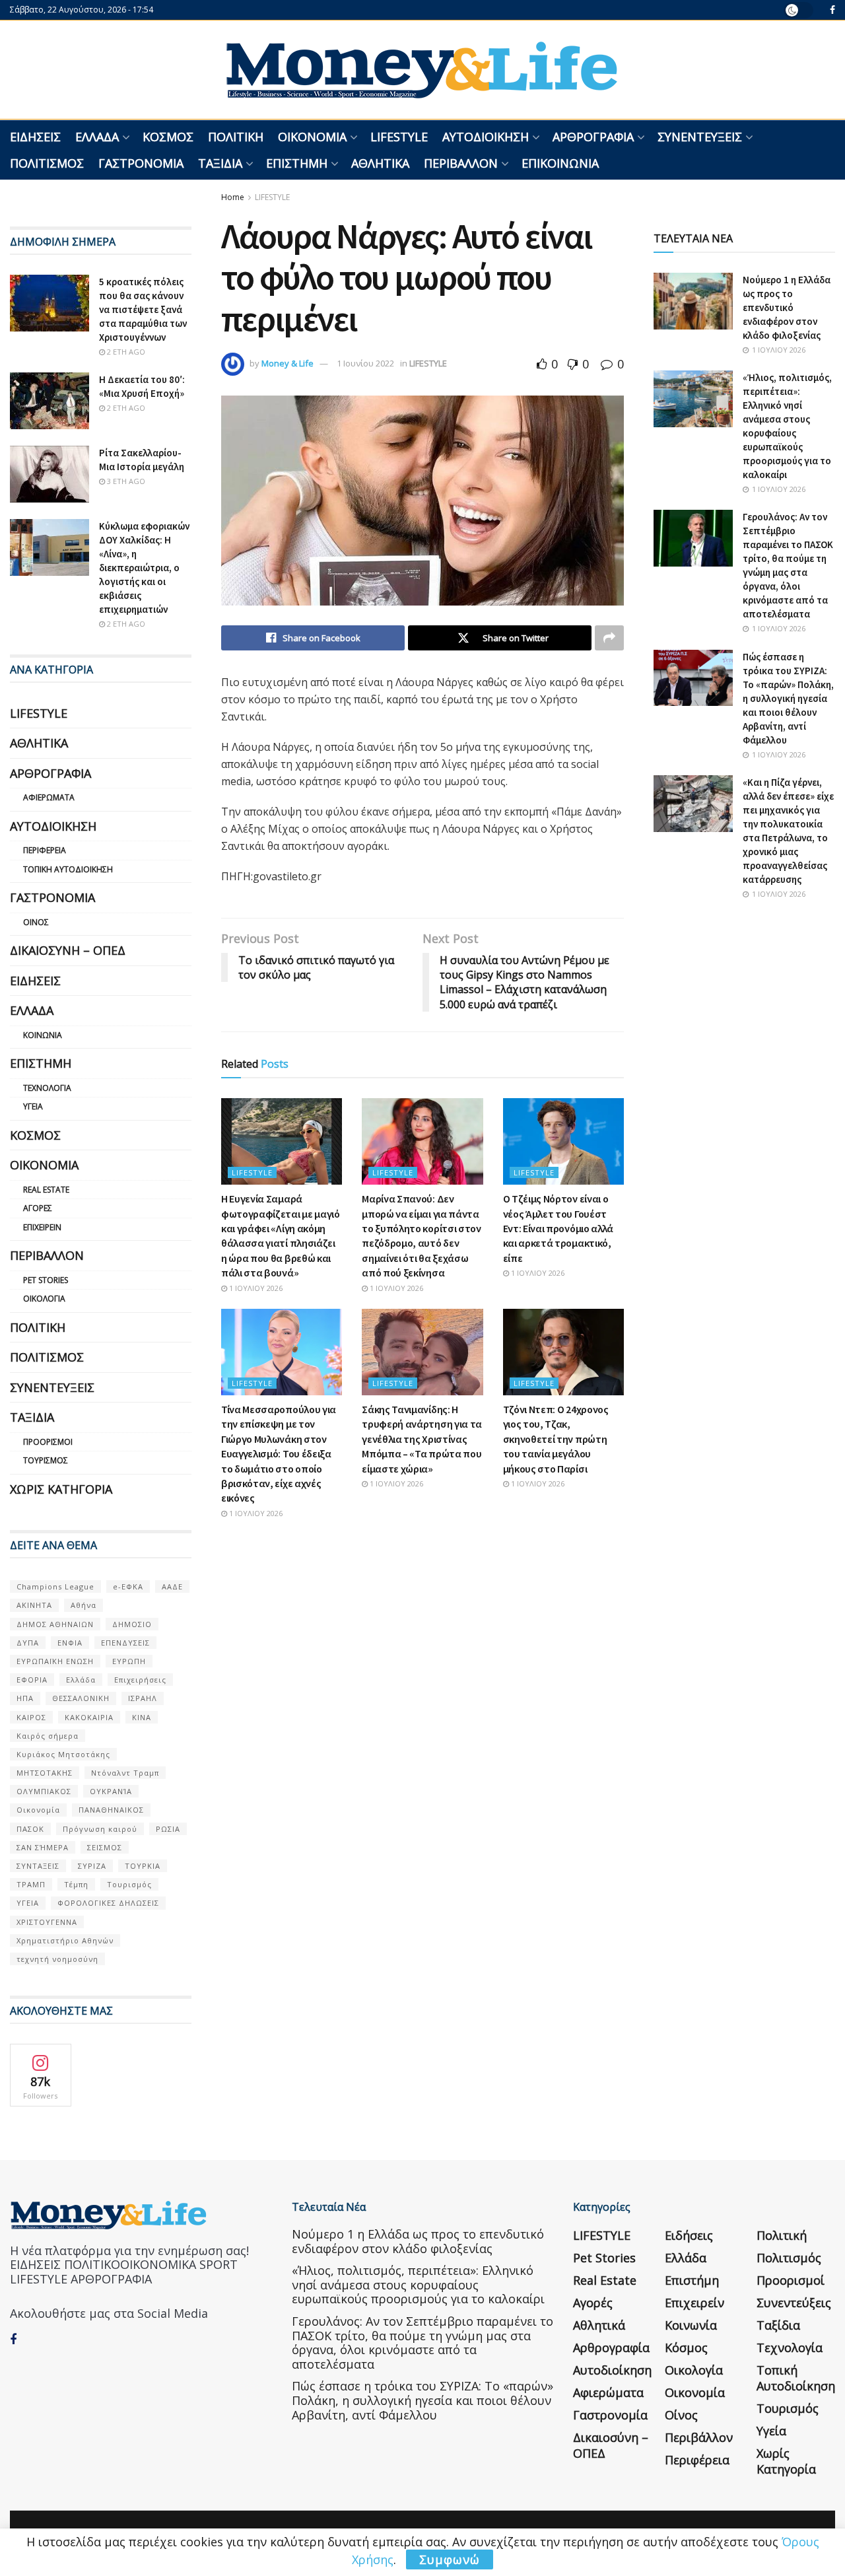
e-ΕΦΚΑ (128, 1586)
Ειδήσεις (35, 137)
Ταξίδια (220, 163)
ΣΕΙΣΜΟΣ (105, 1847)
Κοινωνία (43, 1035)
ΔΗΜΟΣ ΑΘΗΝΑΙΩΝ (55, 1624)
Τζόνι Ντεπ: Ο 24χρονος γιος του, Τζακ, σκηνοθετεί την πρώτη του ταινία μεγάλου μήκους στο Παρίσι (556, 1439)
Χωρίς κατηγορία (61, 1489)
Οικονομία (312, 137)
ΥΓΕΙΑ (28, 1903)
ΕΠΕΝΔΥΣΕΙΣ (125, 1643)
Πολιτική (236, 137)
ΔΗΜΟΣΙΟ (132, 1624)
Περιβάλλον (461, 163)
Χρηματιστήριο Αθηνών (65, 1940)
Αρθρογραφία (593, 137)
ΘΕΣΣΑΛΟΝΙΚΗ (81, 1698)
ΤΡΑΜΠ (31, 1884)
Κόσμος (168, 137)
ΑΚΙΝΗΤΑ (34, 1605)
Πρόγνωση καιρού (100, 1829)
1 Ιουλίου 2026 (255, 1288)
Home (233, 197)
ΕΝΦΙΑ (70, 1643)
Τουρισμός (46, 1460)
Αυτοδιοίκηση (486, 137)
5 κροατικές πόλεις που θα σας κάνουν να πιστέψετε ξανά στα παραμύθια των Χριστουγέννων (143, 309)
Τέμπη (76, 1884)
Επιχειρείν (42, 1227)
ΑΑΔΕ (172, 1586)
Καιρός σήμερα (48, 1736)
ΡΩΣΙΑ (168, 1829)
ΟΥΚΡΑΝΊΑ (111, 1791)
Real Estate (46, 1190)
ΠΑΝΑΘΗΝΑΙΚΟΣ (111, 1810)
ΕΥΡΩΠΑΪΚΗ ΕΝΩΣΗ (55, 1661)
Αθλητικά (380, 163)
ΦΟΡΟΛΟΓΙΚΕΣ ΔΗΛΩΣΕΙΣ (108, 1903)
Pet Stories (46, 1280)
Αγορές (38, 1208)
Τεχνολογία (47, 1088)
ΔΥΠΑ (28, 1643)
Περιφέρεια (45, 850)
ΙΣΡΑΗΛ (143, 1698)
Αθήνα (84, 1605)
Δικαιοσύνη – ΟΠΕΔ (68, 950)
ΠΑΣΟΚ (30, 1829)
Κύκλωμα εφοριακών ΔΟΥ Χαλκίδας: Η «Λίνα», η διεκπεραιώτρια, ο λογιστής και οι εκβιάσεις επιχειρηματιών (144, 568)
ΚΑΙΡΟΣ (31, 1717)
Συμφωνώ (450, 2559)
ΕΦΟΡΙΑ (32, 1680)
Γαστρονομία (141, 163)
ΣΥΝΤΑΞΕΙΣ (38, 1866)
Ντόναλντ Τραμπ (125, 1773)
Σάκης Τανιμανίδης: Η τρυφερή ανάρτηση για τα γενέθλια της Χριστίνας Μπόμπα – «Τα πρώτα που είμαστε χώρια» (422, 1439)
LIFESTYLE (399, 137)
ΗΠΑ (25, 1698)
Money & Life (287, 363)
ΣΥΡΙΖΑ (92, 1866)
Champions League (55, 1586)
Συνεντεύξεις (700, 137)
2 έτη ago (125, 352)
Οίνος (36, 922)
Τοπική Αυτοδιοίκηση (68, 869)
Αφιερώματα (49, 797)
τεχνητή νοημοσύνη (57, 1959)
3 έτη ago (125, 481)
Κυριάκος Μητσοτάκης (63, 1754)
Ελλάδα (97, 137)
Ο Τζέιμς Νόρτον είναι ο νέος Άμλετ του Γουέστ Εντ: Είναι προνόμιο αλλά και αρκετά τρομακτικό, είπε (558, 1228)
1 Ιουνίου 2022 (365, 363)
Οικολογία (44, 1299)
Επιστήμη (297, 163)
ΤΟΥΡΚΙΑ (143, 1866)
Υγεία (33, 1106)
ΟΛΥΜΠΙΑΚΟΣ (44, 1791)
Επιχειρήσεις (140, 1680)
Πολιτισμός (47, 163)
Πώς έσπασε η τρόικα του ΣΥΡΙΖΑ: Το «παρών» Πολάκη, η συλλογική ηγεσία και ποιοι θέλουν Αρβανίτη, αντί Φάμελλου (788, 698)
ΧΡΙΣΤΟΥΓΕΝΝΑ (47, 1922)
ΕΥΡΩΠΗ (129, 1661)
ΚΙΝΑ (142, 1717)
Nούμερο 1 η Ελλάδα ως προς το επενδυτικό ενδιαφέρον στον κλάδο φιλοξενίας (787, 307)
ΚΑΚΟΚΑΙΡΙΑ (89, 1717)
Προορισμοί (48, 1442)
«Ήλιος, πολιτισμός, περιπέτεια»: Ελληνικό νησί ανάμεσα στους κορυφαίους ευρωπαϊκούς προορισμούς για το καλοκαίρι (418, 2284)
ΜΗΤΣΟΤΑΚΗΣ (45, 1773)
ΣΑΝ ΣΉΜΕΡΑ (43, 1847)
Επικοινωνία (560, 163)
